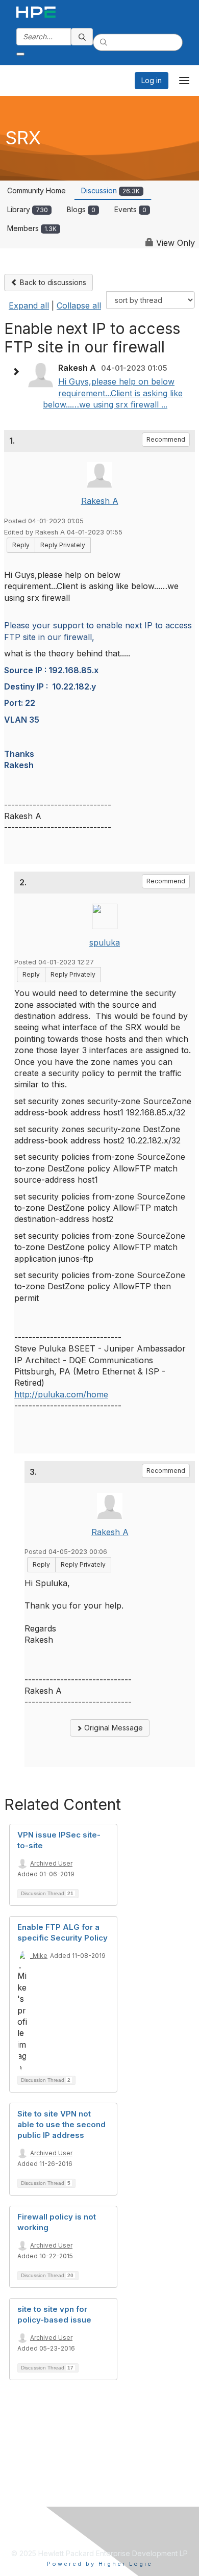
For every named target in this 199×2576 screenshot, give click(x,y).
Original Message (113, 1728)
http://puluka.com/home (61, 1394)
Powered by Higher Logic (100, 2564)
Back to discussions (52, 282)
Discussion (110, 190)
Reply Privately (63, 545)
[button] (18, 372)
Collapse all (79, 305)
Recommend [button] (166, 439)
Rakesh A (100, 501)
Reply (21, 545)
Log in (152, 80)
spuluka (105, 942)
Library (28, 209)
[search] (82, 37)
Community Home (36, 190)
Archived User (51, 1863)
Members (32, 228)
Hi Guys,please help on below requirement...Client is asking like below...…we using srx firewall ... (113, 393)
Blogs (81, 209)
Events (130, 209)
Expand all (29, 305)
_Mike (39, 1956)
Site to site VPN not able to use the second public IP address (61, 2124)
